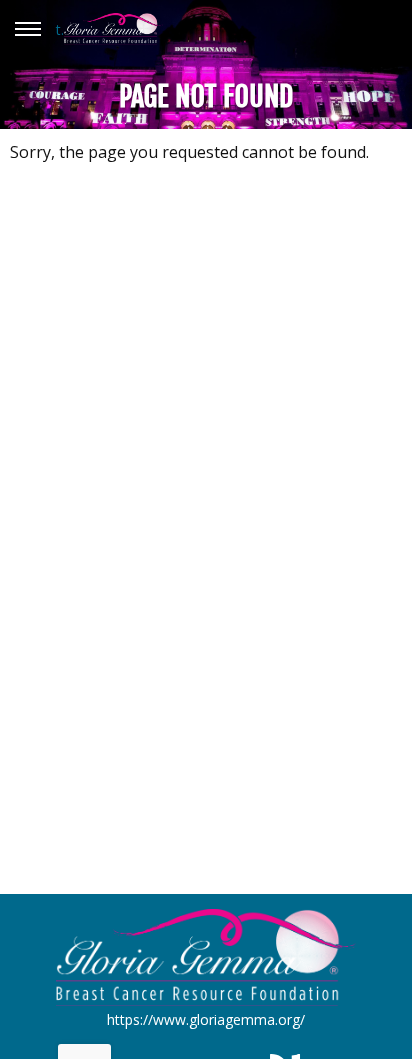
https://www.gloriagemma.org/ (206, 1019)
